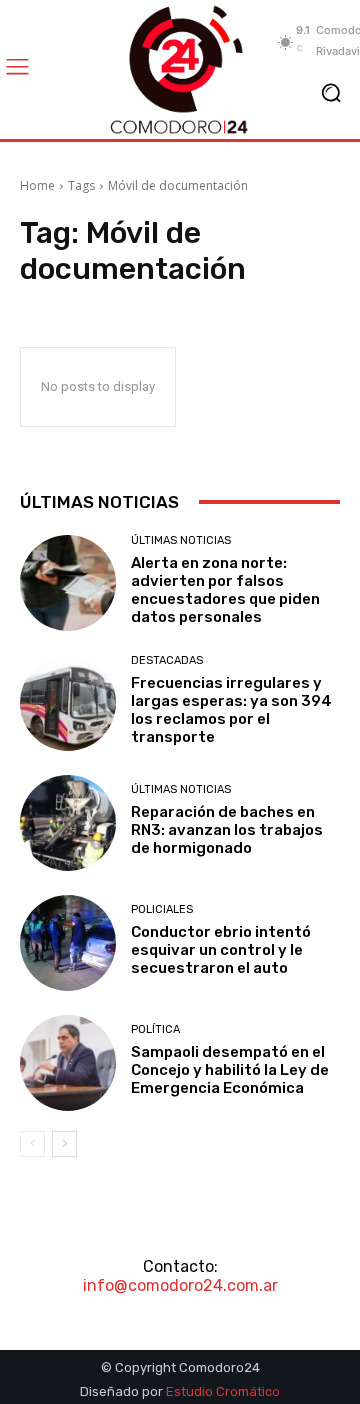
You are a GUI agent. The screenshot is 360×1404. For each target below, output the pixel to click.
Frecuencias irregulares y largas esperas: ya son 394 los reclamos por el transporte (231, 710)
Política (155, 1029)
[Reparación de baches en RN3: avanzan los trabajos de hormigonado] (68, 823)
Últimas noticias (181, 540)
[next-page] (64, 1144)
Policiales (162, 909)
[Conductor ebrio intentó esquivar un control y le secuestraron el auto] (68, 943)
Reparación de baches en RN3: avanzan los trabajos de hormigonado (227, 830)
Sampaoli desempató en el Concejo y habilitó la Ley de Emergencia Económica (230, 1070)
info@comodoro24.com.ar (180, 1285)
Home (37, 185)
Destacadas (167, 660)
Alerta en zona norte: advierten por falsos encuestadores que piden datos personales (225, 590)
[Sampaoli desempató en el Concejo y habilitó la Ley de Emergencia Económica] (68, 1063)
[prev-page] (32, 1144)
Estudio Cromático (223, 1391)
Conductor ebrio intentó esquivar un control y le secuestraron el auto (221, 950)
